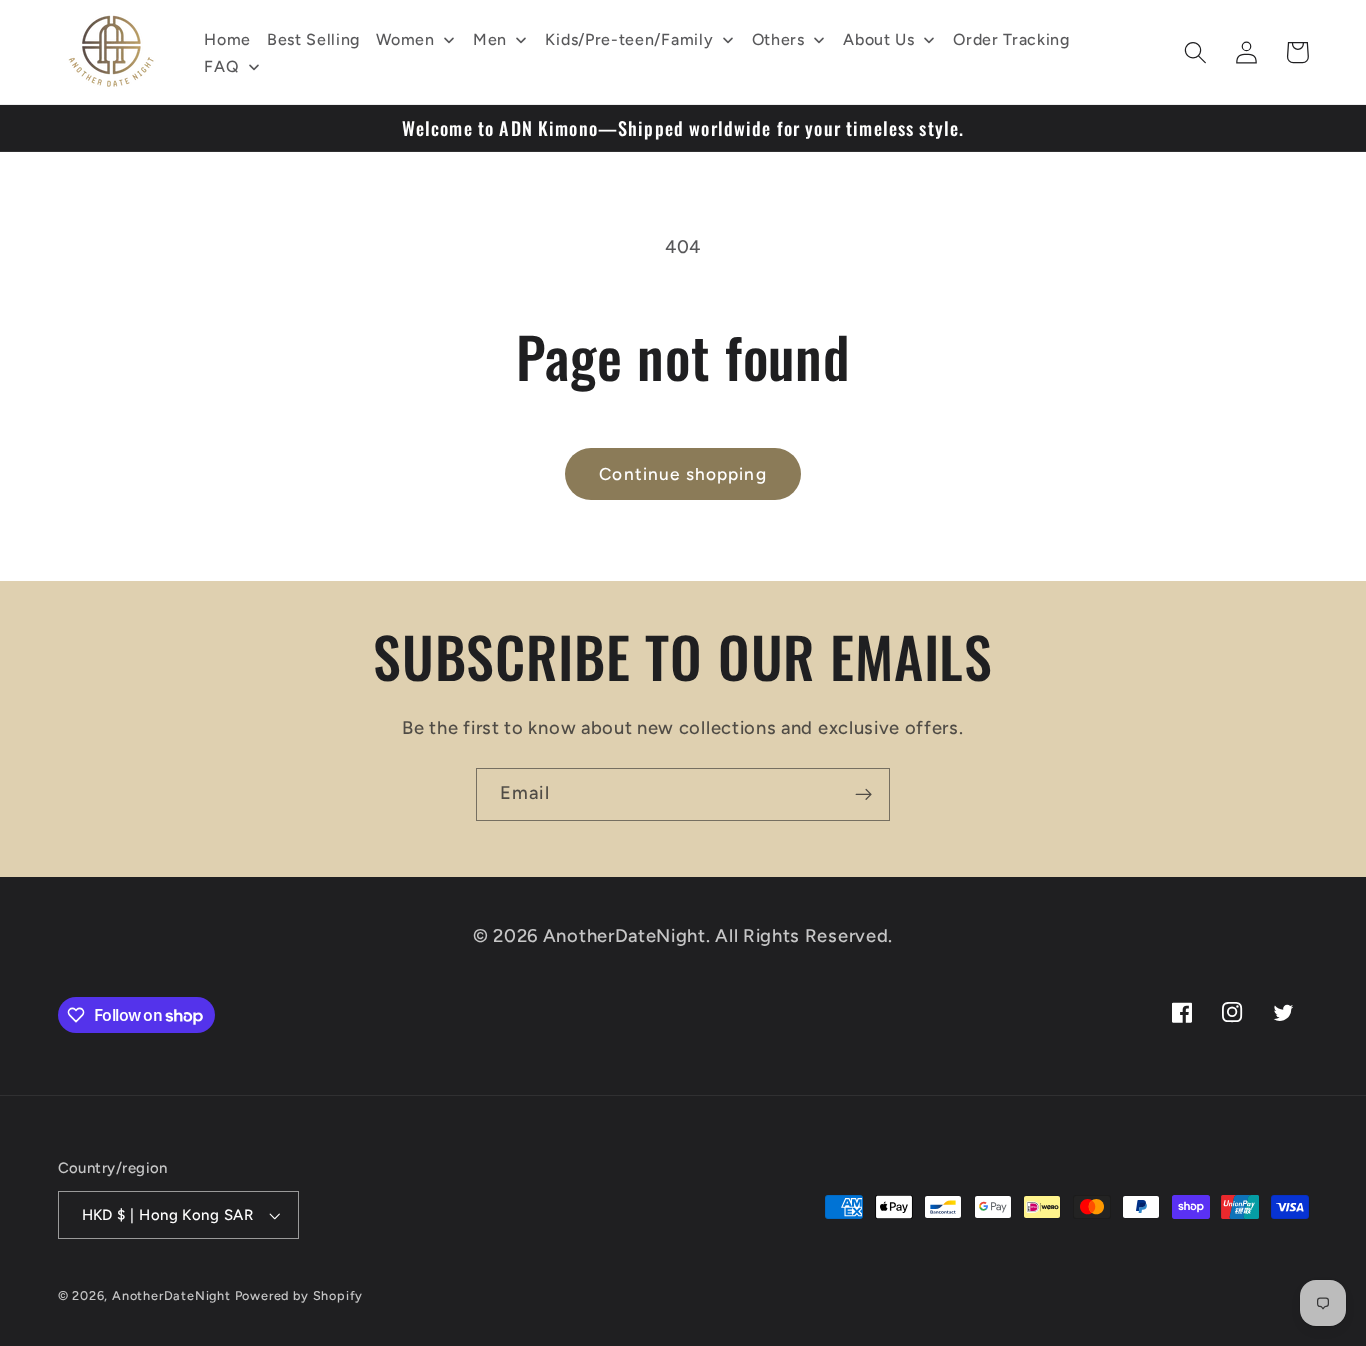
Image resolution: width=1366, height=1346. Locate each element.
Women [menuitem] (405, 39)
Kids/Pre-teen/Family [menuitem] (629, 39)
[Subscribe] (863, 795)
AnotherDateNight (171, 1295)
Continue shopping (683, 474)
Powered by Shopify (299, 1295)
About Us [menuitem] (879, 39)
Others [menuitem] (778, 39)
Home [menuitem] (227, 39)
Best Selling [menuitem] (313, 39)
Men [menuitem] (490, 39)
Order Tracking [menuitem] (1011, 39)
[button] (1196, 52)
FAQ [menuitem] (221, 66)
